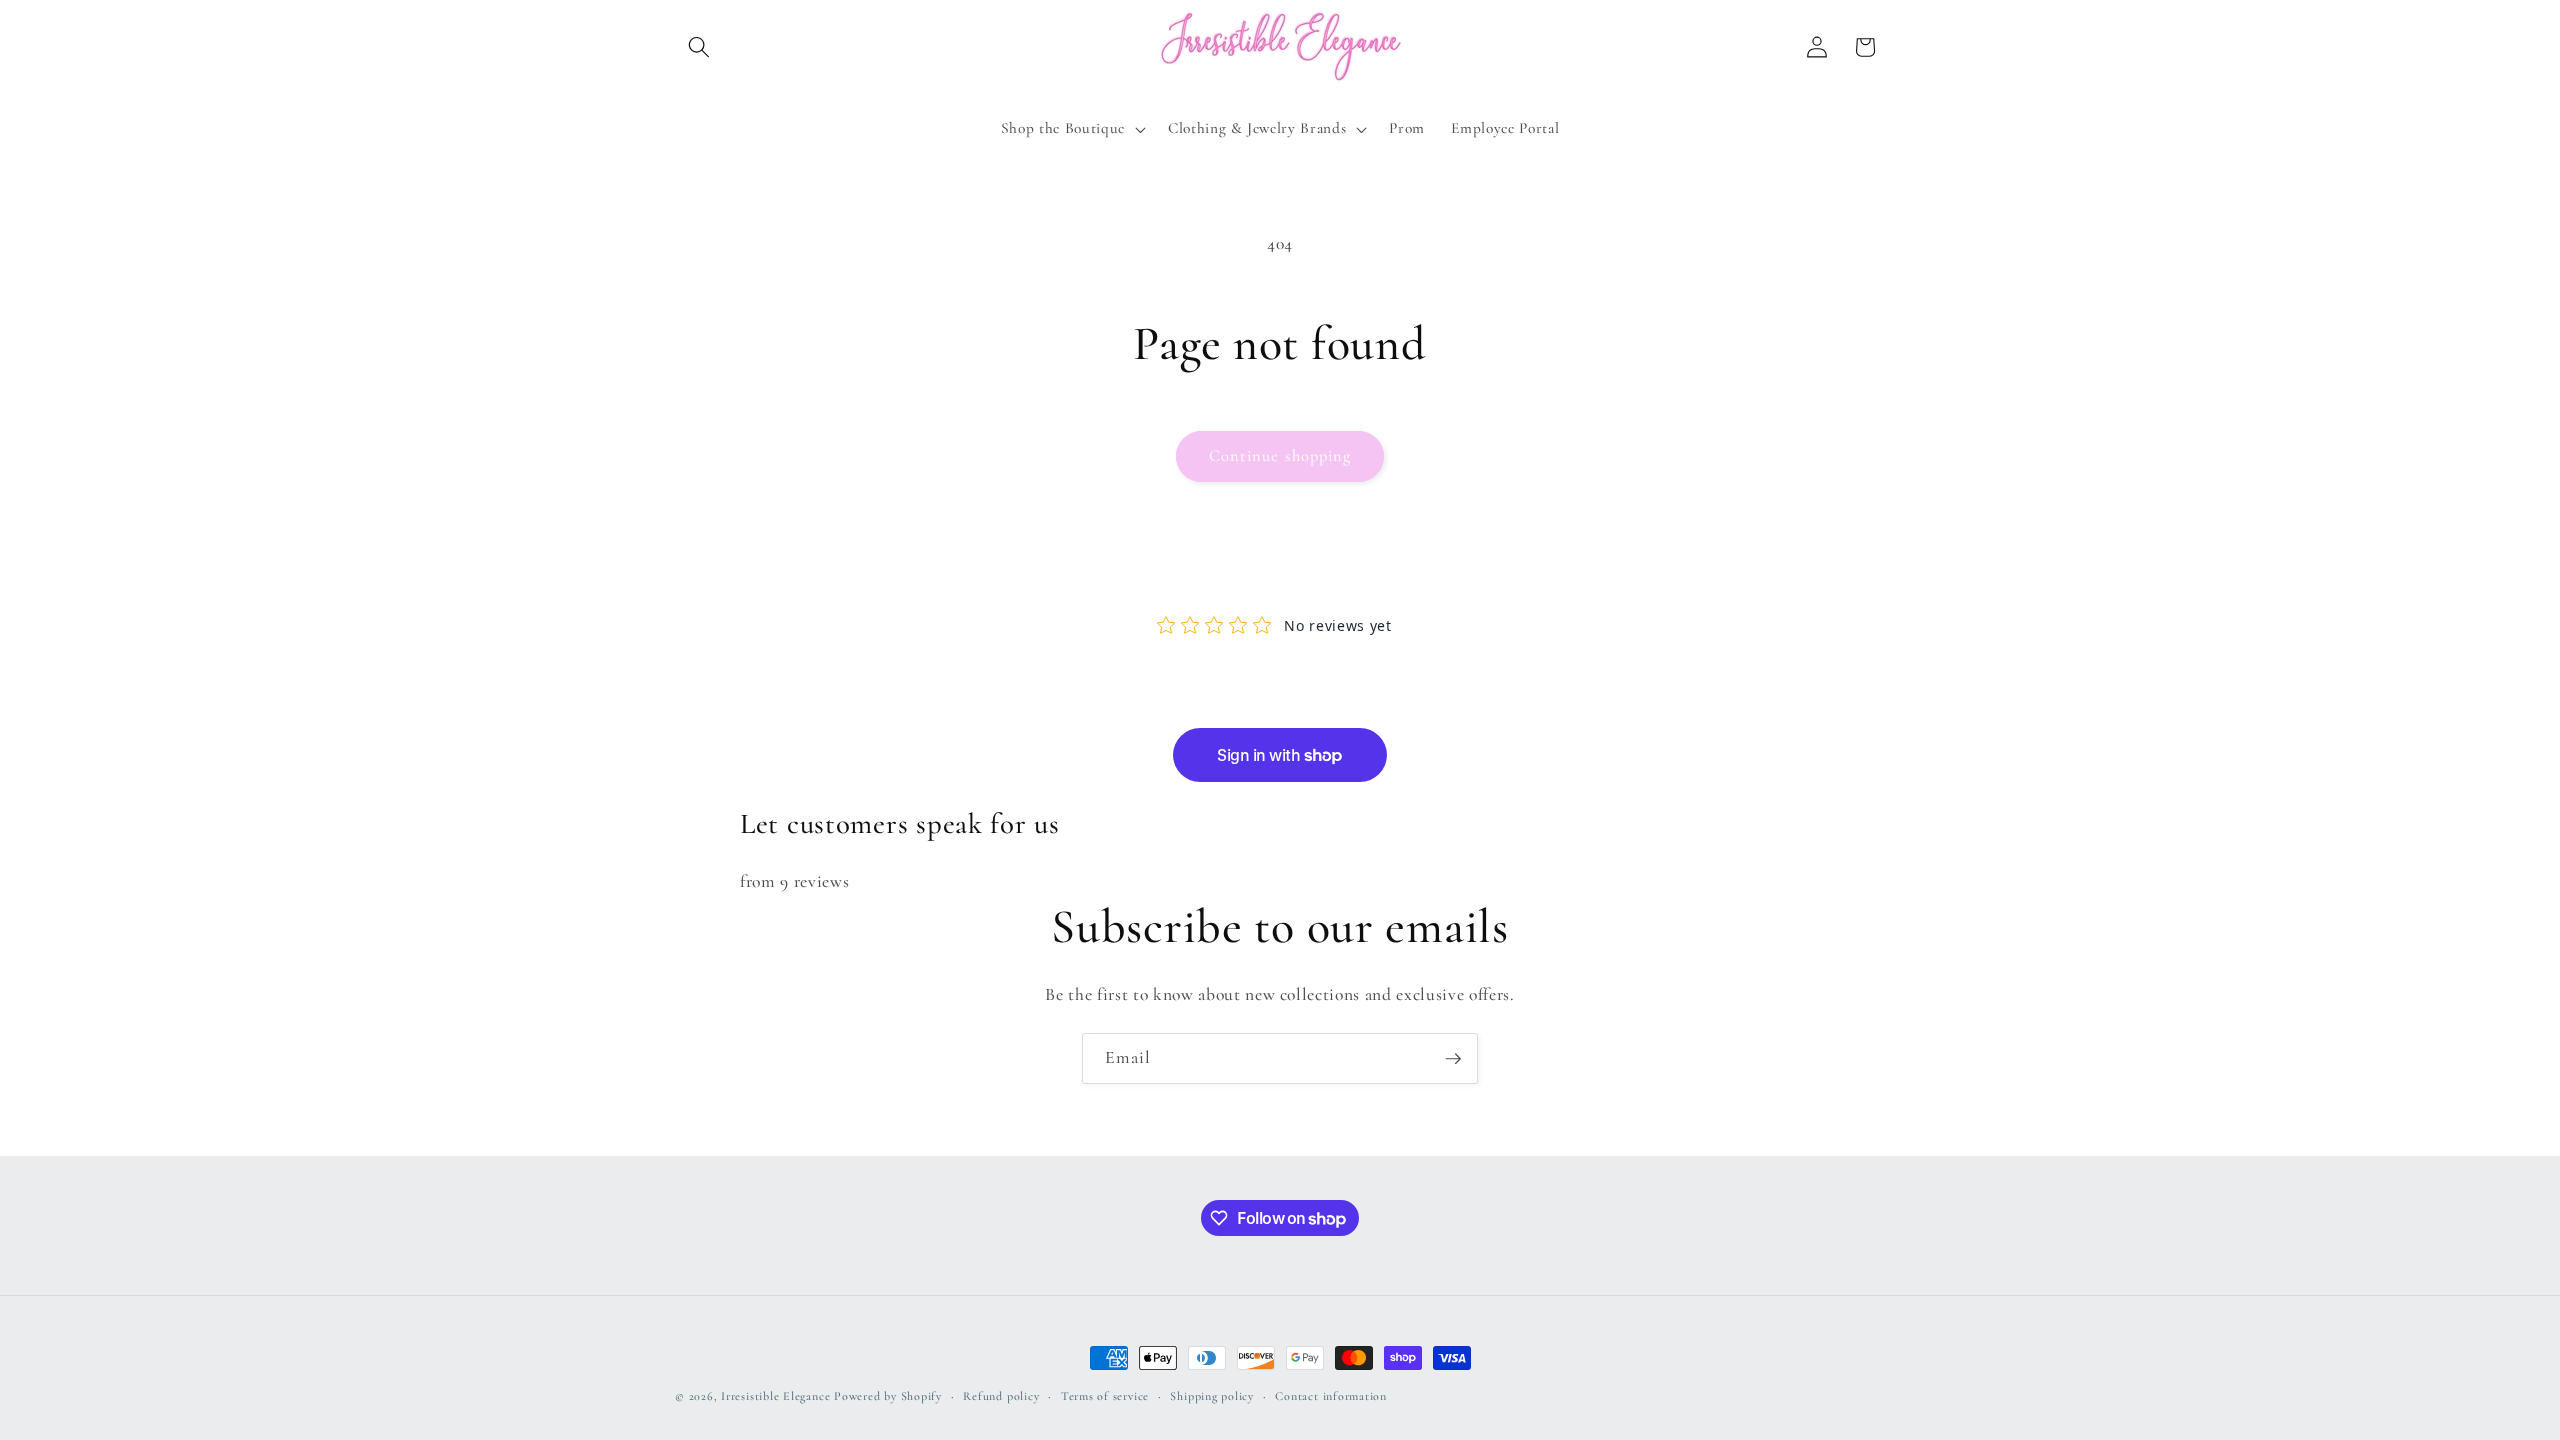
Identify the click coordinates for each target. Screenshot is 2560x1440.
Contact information (1331, 1396)
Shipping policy (1212, 1396)
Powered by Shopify (888, 1396)
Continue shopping (1280, 456)
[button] (699, 47)
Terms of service (1105, 1396)
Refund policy (1001, 1396)
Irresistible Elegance (775, 1396)
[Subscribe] (1453, 1059)
